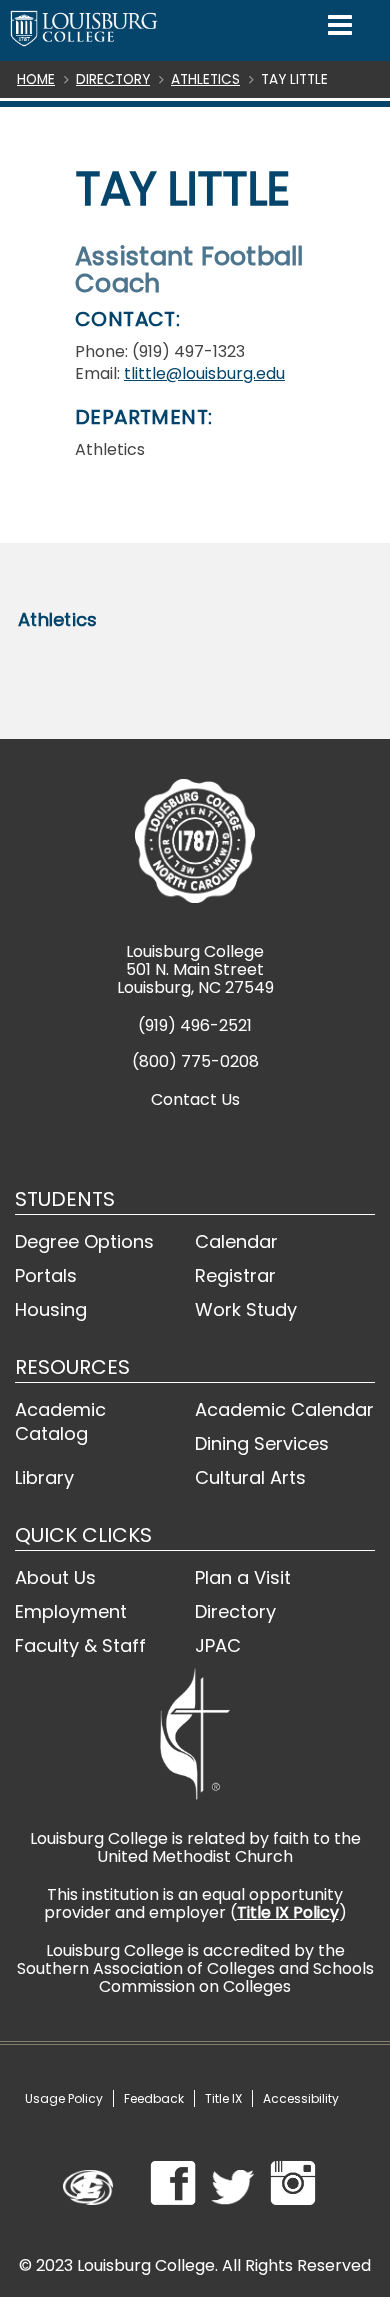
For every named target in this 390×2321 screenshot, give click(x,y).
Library (44, 1477)
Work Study (246, 1309)
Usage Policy (64, 2098)
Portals (46, 1275)
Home (36, 79)
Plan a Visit (243, 1577)
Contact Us (195, 1099)
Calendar (236, 1241)
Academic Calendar (284, 1409)
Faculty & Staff (80, 1645)
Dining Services (262, 1443)
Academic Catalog (60, 1421)
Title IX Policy (288, 1912)
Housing (51, 1309)
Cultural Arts (250, 1477)
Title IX (223, 2098)
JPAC (218, 1645)
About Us (55, 1577)
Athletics (205, 79)
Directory (113, 79)
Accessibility (301, 2098)
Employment (71, 1611)
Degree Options (84, 1241)
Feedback (154, 2098)
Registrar (235, 1275)
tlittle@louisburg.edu (204, 373)
